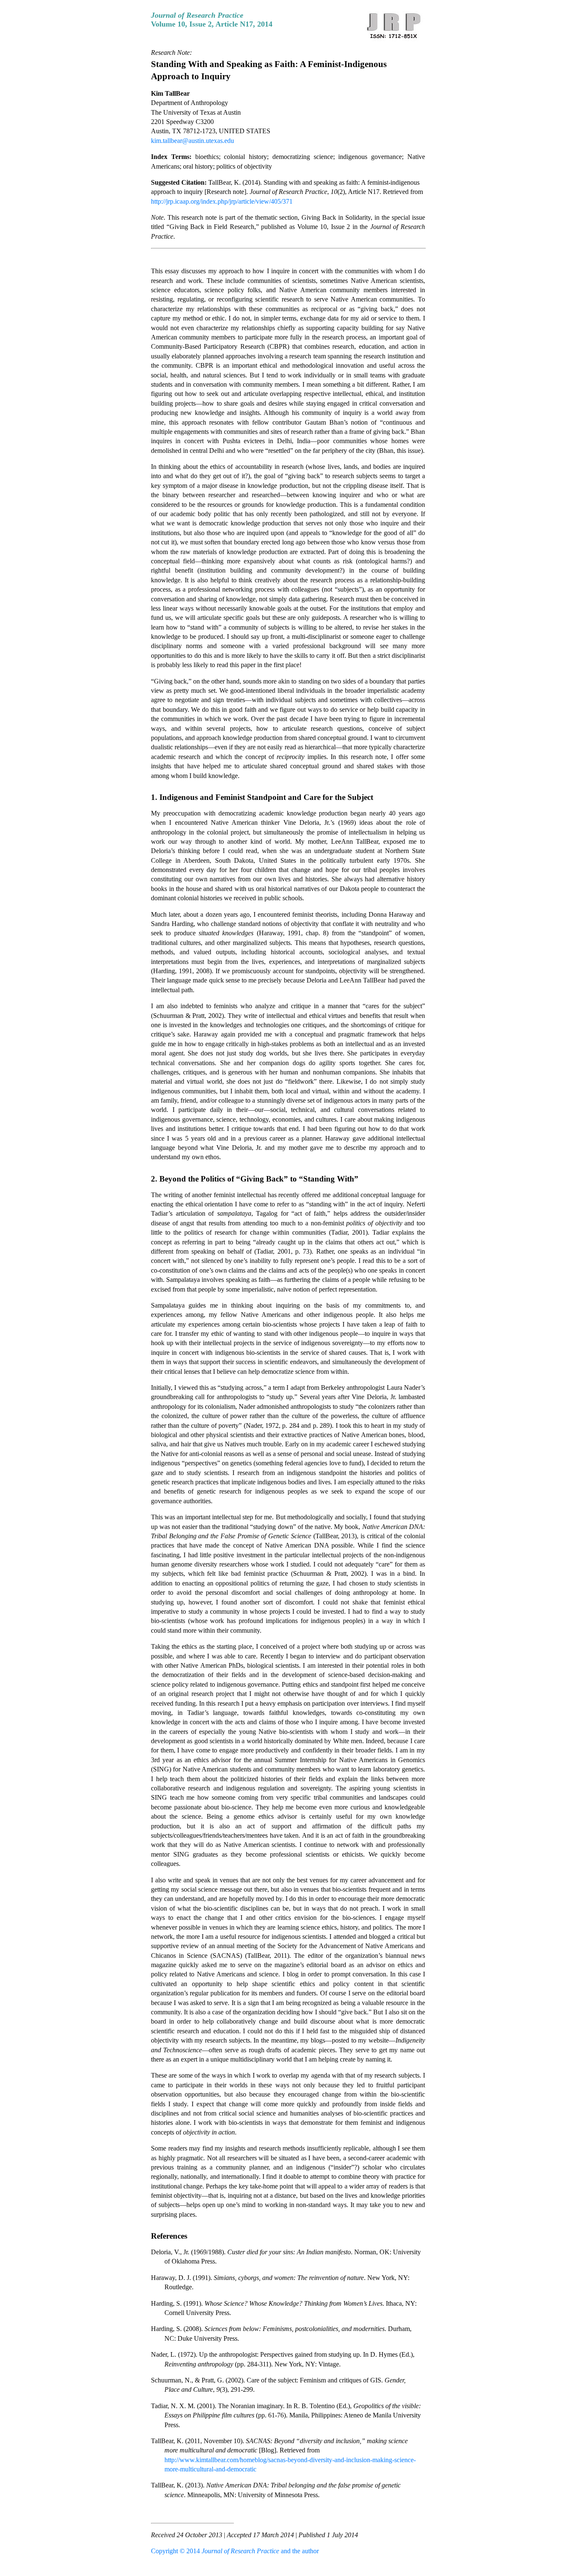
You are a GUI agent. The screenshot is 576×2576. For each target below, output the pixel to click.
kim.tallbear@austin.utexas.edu (192, 141)
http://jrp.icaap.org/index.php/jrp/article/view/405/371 (222, 201)
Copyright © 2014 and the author (235, 2551)
